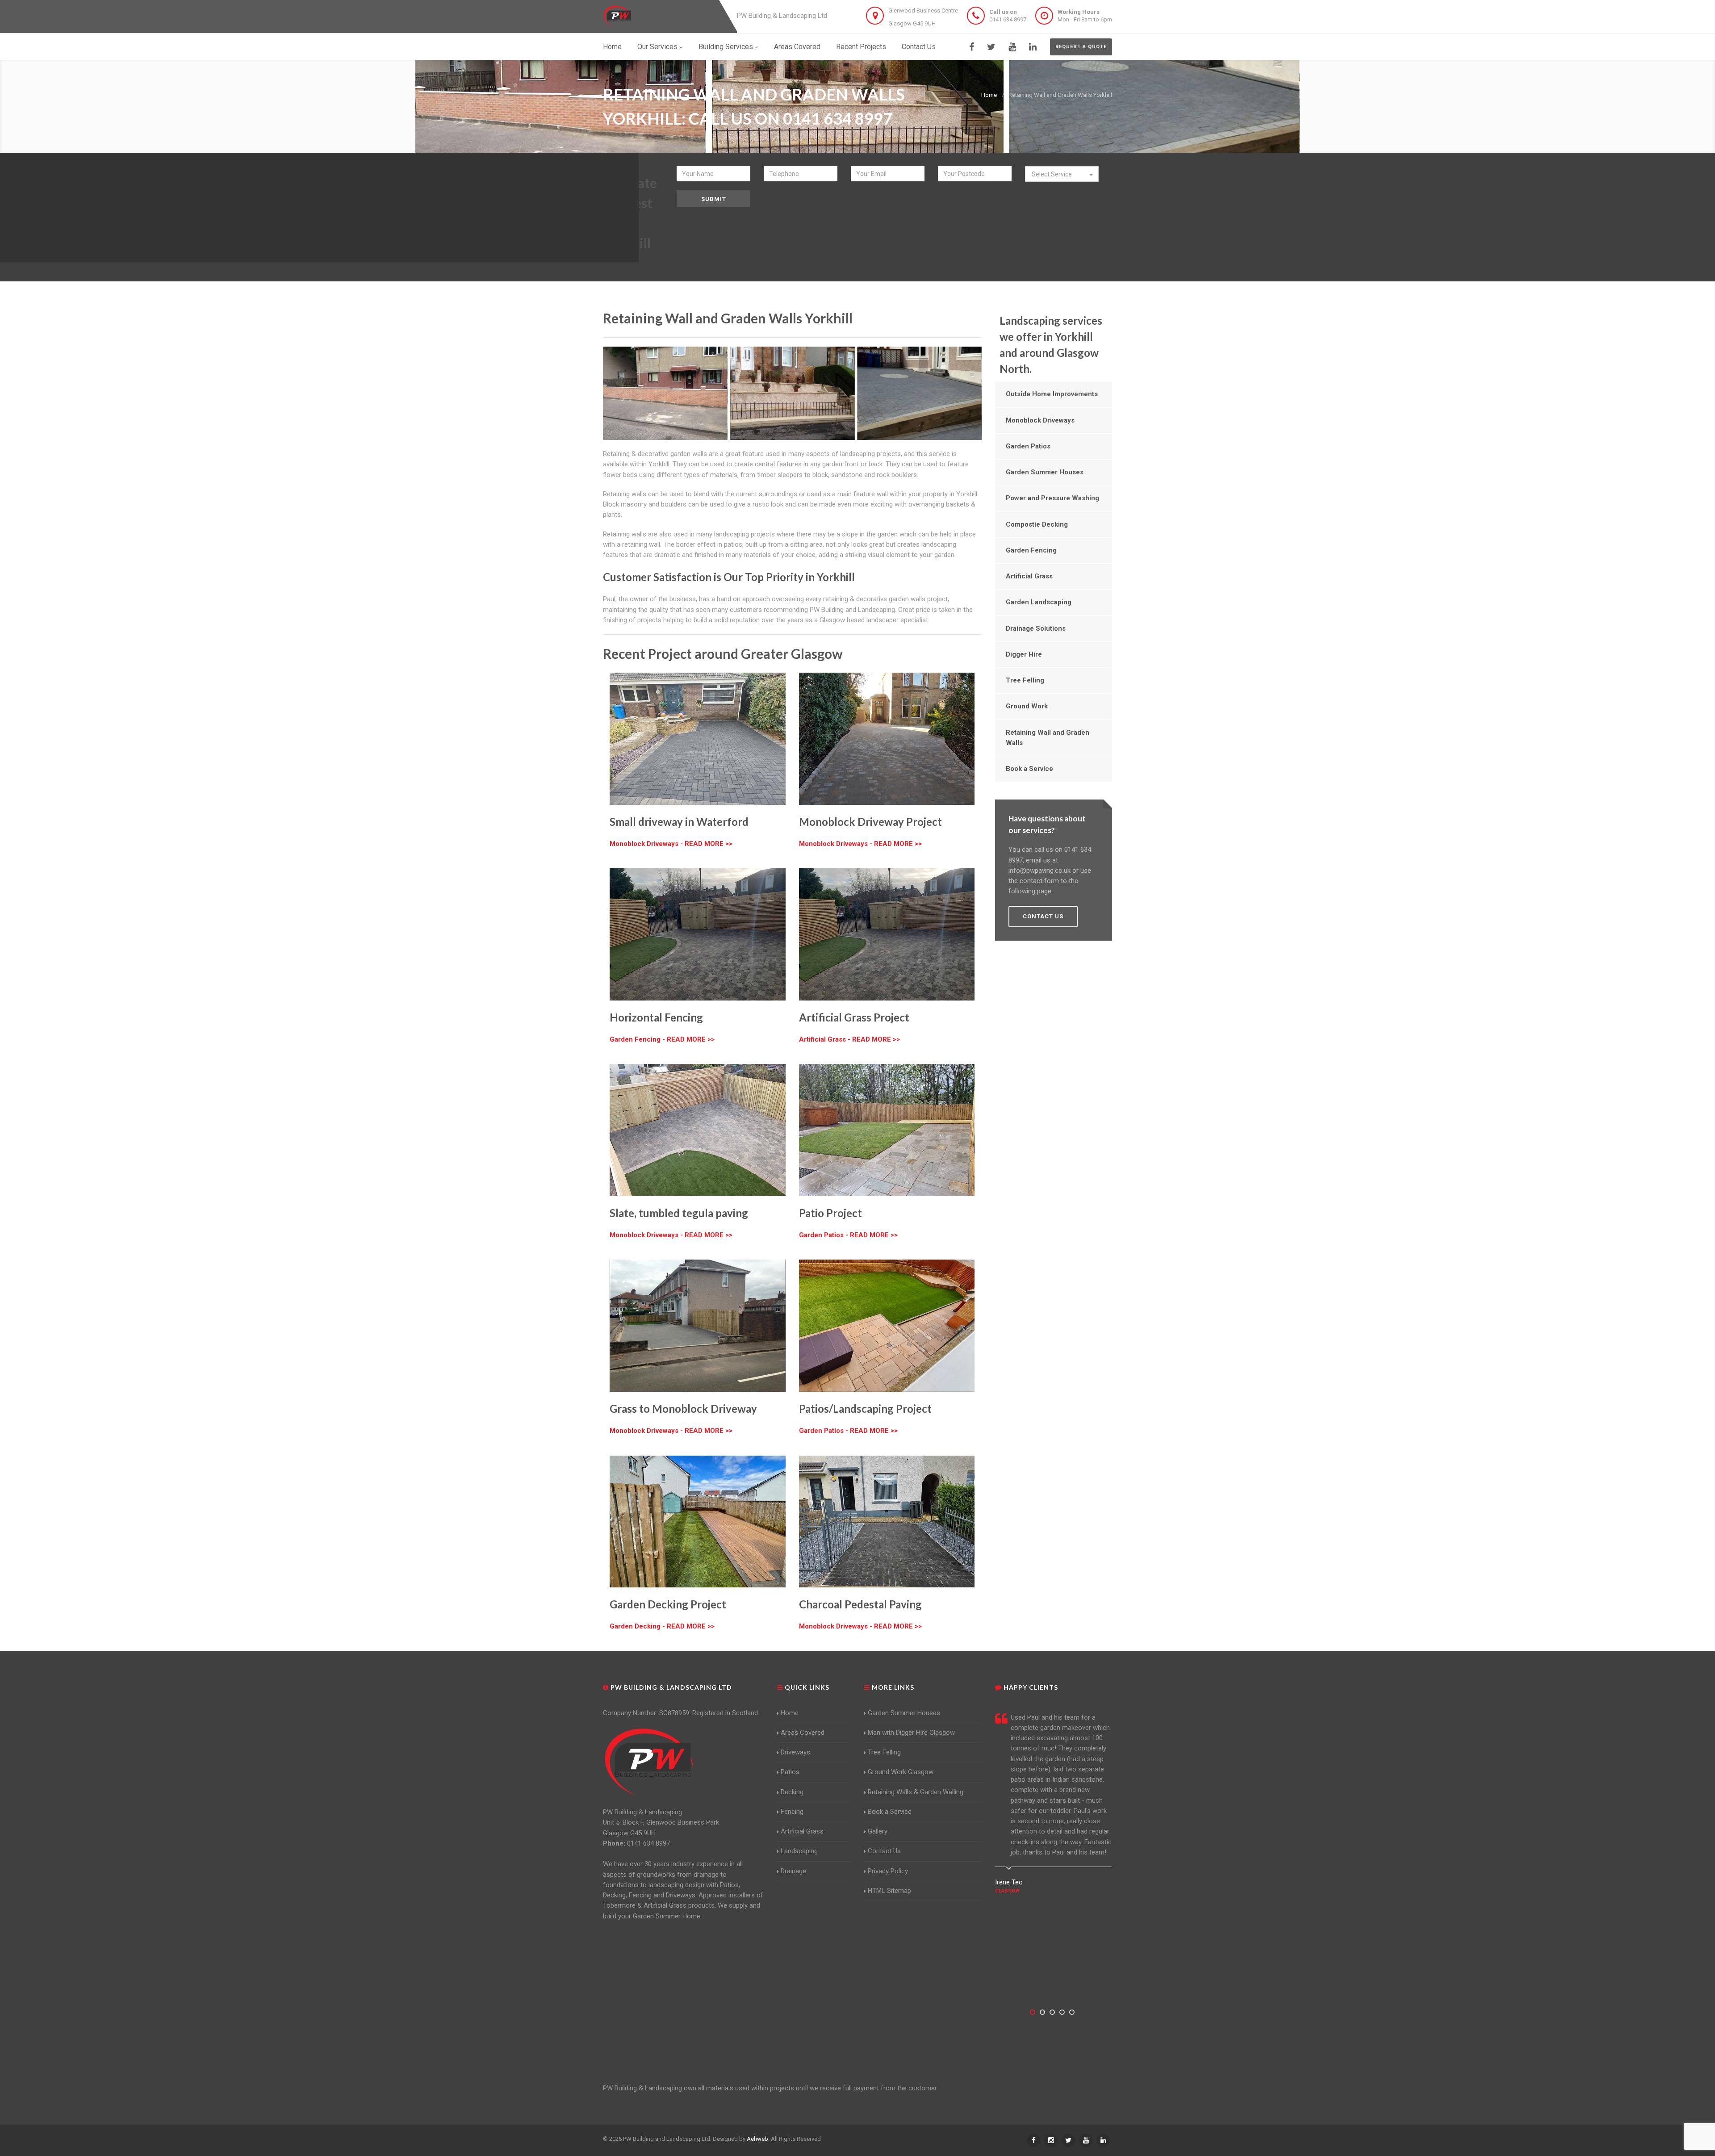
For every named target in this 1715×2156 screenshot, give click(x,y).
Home (612, 47)
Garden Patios (1028, 446)
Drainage (793, 1871)
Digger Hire (1024, 654)
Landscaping (799, 1851)
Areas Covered (797, 47)
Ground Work (1027, 706)
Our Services (657, 47)
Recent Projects (861, 47)
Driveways (795, 1752)
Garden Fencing (1031, 550)
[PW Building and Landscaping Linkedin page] (1033, 47)
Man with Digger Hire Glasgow (911, 1733)
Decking (792, 1792)
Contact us (1043, 916)
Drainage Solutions (1036, 628)
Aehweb (757, 2139)
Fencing (792, 1812)
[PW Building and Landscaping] (649, 1762)
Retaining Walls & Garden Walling (916, 1792)
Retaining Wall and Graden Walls (1048, 738)
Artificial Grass (1029, 576)
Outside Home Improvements (1052, 394)
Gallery (878, 1831)
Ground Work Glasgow (901, 1772)
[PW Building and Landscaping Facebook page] (972, 47)
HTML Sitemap (889, 1891)
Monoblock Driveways (1040, 420)
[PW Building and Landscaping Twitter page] (991, 47)
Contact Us (919, 47)
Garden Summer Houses (1045, 472)
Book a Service (1029, 769)
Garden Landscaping (1039, 602)
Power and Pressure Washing (1052, 498)
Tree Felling (1025, 680)
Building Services (726, 47)
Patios (790, 1772)
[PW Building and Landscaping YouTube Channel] (1012, 47)
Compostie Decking (1037, 524)
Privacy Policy (888, 1871)
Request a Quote (1081, 47)
